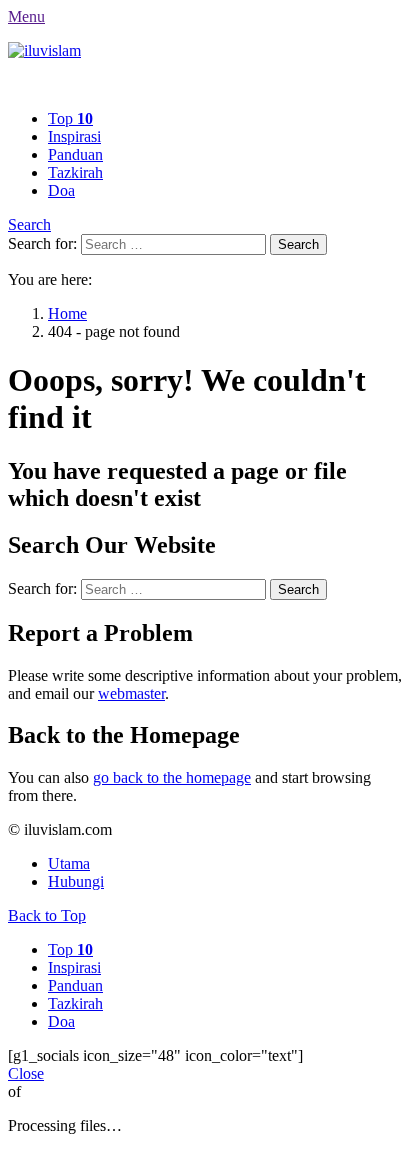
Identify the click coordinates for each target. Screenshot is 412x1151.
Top (70, 118)
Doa (61, 190)
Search (29, 224)
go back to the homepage (172, 777)
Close (26, 1073)
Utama (69, 863)
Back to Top (47, 915)
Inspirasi (74, 136)
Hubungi (76, 881)
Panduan (75, 154)
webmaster (131, 693)
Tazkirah (75, 172)
